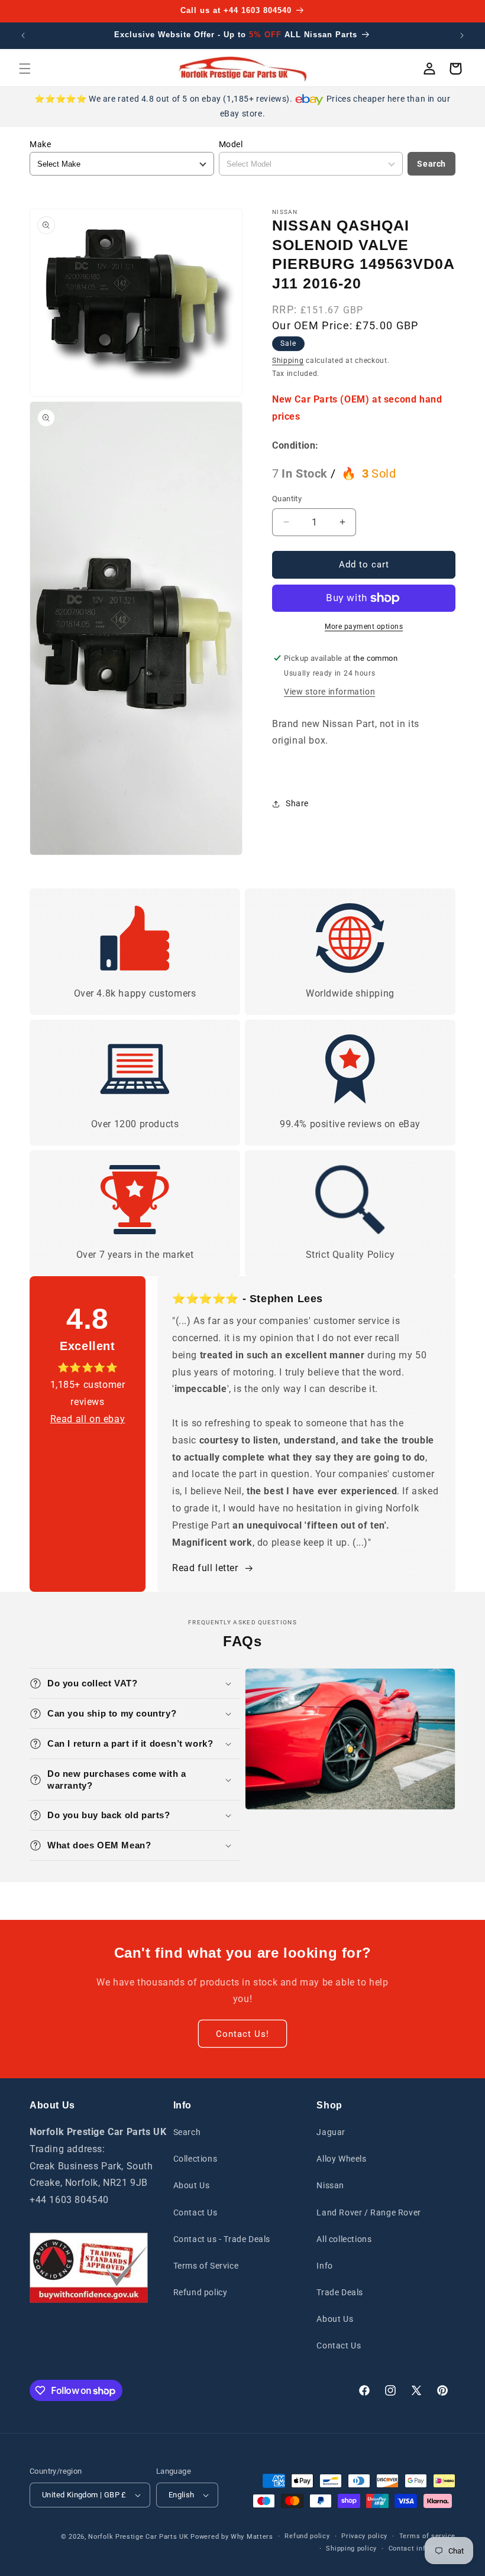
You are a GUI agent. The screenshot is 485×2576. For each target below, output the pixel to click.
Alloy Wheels (341, 2159)
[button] (25, 69)
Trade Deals (340, 2292)
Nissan (330, 2185)
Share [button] (297, 803)
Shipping (288, 361)
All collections (344, 2239)
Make (40, 144)
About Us (192, 2185)
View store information (329, 692)
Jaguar (331, 2132)
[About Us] (89, 2268)
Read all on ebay (88, 1419)
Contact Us (195, 2212)
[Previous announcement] (23, 35)
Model (231, 144)
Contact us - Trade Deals (222, 2239)
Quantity (287, 499)
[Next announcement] (462, 35)
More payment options (364, 627)
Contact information (422, 2549)
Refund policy (201, 2292)
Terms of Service (206, 2266)
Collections (195, 2159)
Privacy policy (364, 2536)
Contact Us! (242, 2034)
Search (431, 164)
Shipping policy (351, 2549)
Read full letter (205, 1568)
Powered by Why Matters (232, 2537)
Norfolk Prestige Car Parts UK (138, 2537)
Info (324, 2266)
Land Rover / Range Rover (368, 2212)
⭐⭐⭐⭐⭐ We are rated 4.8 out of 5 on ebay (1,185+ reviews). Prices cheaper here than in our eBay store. (242, 106)
